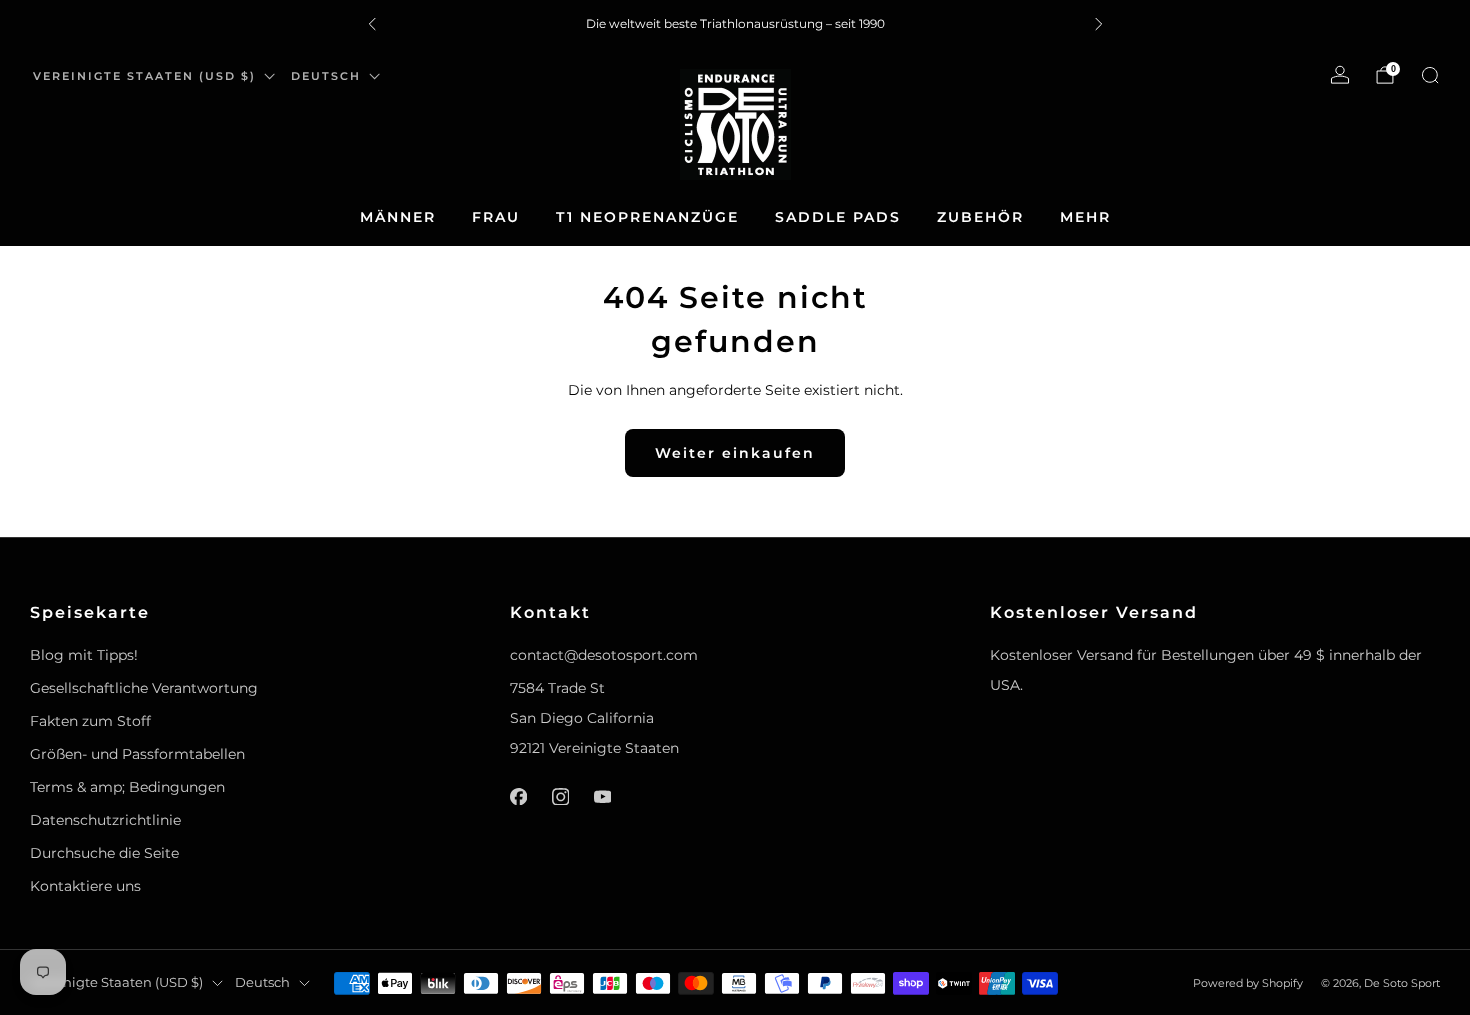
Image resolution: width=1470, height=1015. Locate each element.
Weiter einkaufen (735, 453)
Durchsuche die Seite (104, 853)
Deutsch (326, 76)
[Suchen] (1430, 75)
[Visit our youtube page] (602, 796)
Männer (398, 217)
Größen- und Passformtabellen (137, 754)
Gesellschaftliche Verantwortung (144, 688)
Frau (496, 217)
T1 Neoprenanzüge (647, 217)
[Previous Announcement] (372, 24)
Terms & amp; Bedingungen (127, 787)
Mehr (1085, 217)
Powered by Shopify (1248, 983)
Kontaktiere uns (85, 886)
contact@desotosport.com (604, 655)
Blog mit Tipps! (84, 655)
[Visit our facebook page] (518, 796)
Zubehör (980, 217)
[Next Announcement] (1099, 24)
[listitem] (735, 24)
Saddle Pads (838, 217)
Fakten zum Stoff (90, 721)
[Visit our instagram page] (560, 796)
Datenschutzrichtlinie (105, 820)
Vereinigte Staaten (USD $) (144, 76)
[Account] (1340, 75)
